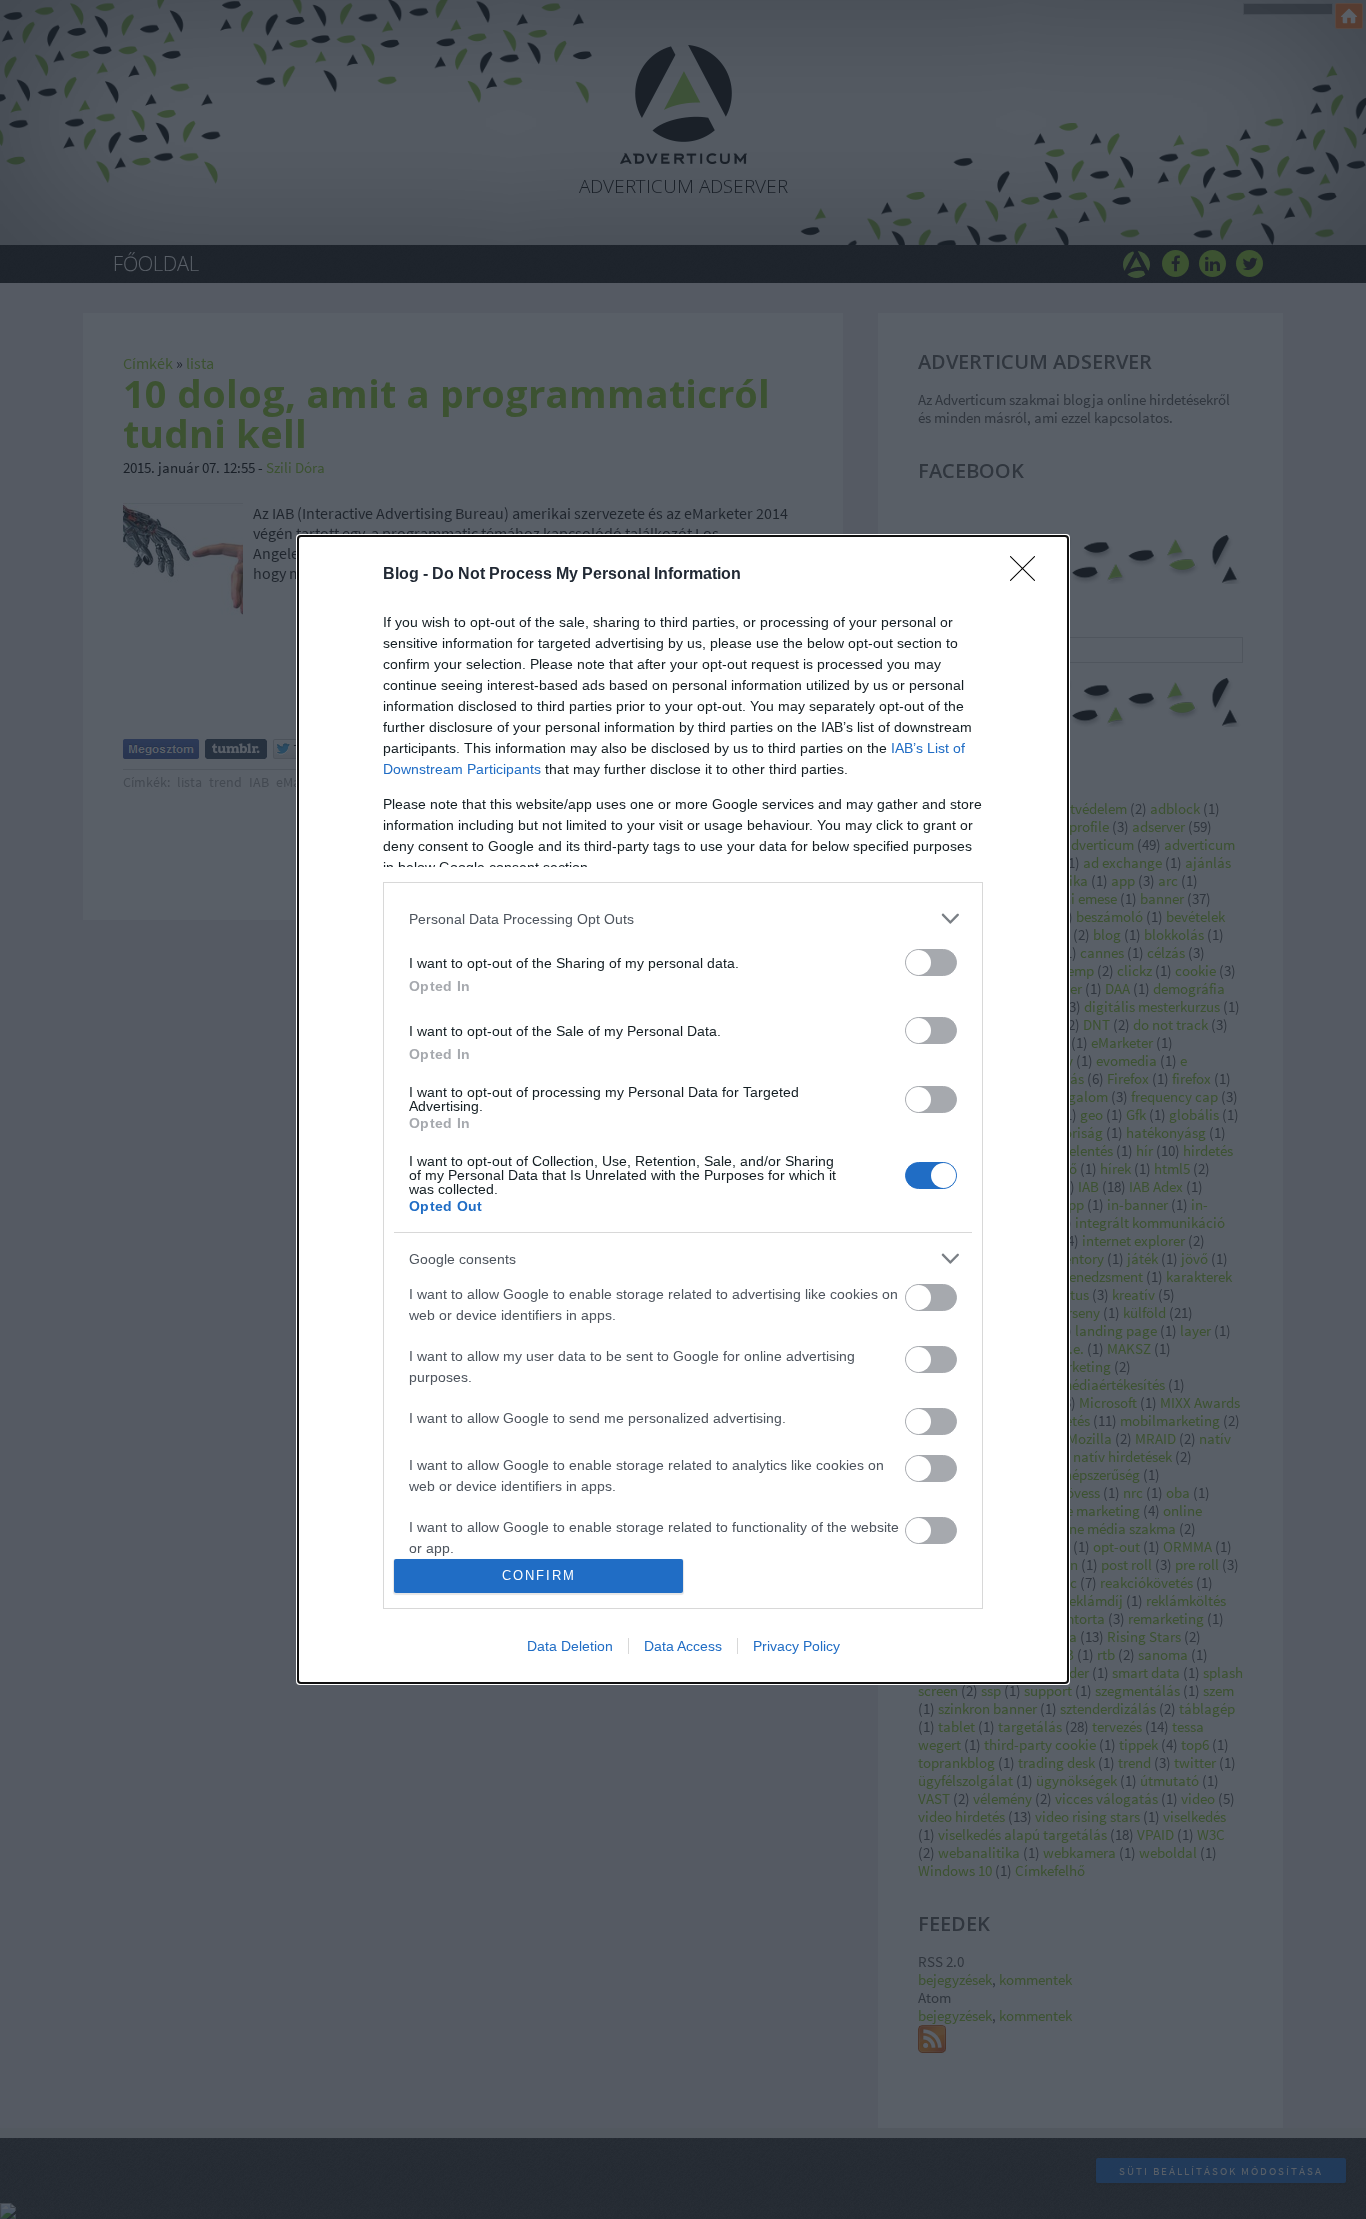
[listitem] (683, 918)
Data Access (683, 1646)
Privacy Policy (796, 1646)
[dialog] (683, 1109)
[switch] (931, 962)
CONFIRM (539, 1575)
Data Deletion (570, 1646)
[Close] (1029, 575)
